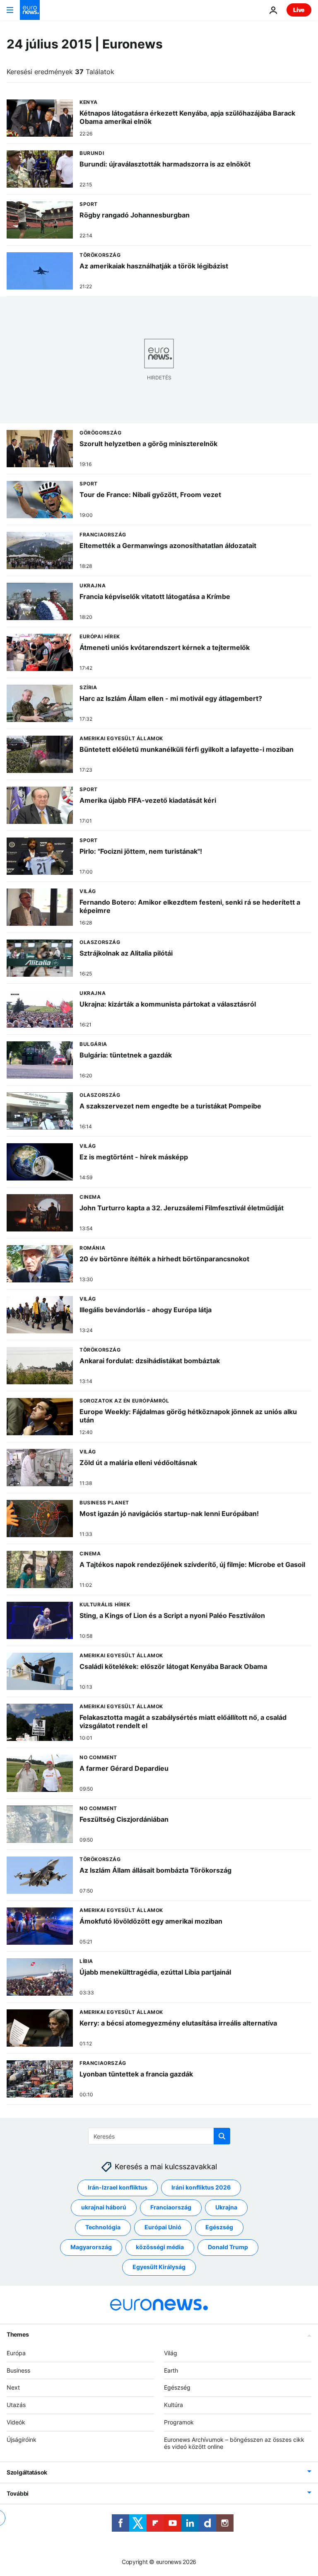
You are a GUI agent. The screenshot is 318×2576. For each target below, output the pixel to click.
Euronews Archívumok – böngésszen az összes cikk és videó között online (234, 2443)
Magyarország (91, 2247)
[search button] (222, 2136)
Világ (171, 2353)
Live (299, 10)
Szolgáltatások (27, 2473)
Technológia (103, 2227)
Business (18, 2370)
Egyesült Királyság (159, 2267)
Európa (16, 2353)
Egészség (219, 2227)
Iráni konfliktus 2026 (201, 2188)
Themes (18, 2334)
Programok (179, 2422)
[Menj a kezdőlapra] (30, 10)
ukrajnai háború (104, 2208)
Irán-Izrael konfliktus (118, 2188)
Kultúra (173, 2405)
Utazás (16, 2405)
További (18, 2494)
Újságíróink (22, 2440)
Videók (16, 2422)
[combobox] (159, 2136)
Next (13, 2388)
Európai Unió (163, 2227)
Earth (171, 2370)
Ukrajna (226, 2208)
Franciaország (171, 2208)
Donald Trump (228, 2247)
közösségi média (160, 2247)
